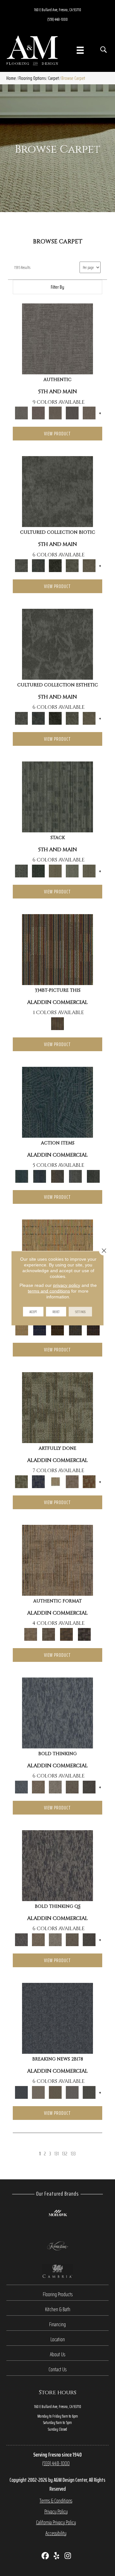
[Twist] (89, 871)
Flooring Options (32, 78)
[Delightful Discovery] (57, 1407)
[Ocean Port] (40, 1176)
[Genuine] (55, 413)
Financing (57, 2324)
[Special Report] (55, 2092)
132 (65, 2154)
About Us (57, 2354)
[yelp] (57, 2556)
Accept (33, 1311)
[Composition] (72, 565)
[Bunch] (38, 871)
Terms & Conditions (56, 2501)
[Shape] (57, 1712)
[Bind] (57, 796)
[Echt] (38, 413)
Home (11, 78)
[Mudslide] (57, 949)
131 (57, 2154)
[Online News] (57, 2018)
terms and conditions (49, 1291)
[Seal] (89, 1787)
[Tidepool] (57, 1102)
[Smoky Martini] (75, 1329)
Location (58, 2339)
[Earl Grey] (75, 1176)
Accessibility (56, 2533)
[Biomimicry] (57, 491)
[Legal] (72, 413)
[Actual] (57, 338)
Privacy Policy (56, 2511)
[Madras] (22, 1329)
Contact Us (57, 2369)
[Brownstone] (57, 1176)
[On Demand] (89, 2092)
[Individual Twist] (49, 1634)
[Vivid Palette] (89, 1481)
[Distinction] (89, 565)
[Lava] (55, 1787)
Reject (56, 1311)
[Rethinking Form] (66, 1634)
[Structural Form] (84, 1634)
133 (73, 2154)
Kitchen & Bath (58, 2309)
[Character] (38, 565)
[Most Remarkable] (38, 1481)
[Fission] (72, 1787)
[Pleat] (72, 871)
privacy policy (67, 1285)
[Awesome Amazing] (72, 1481)
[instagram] (68, 2556)
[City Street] (93, 1176)
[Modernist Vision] (55, 1481)
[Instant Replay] (72, 2092)
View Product (57, 434)
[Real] (89, 413)
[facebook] (46, 2556)
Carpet (54, 78)
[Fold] (55, 871)
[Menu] (80, 50)
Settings (80, 1311)
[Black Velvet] (93, 1329)
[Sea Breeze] (40, 1329)
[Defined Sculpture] (57, 1560)
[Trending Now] (38, 2092)
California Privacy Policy (56, 2522)
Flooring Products (58, 2294)
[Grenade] (38, 1787)
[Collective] (55, 565)
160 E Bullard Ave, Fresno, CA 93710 (58, 10)
